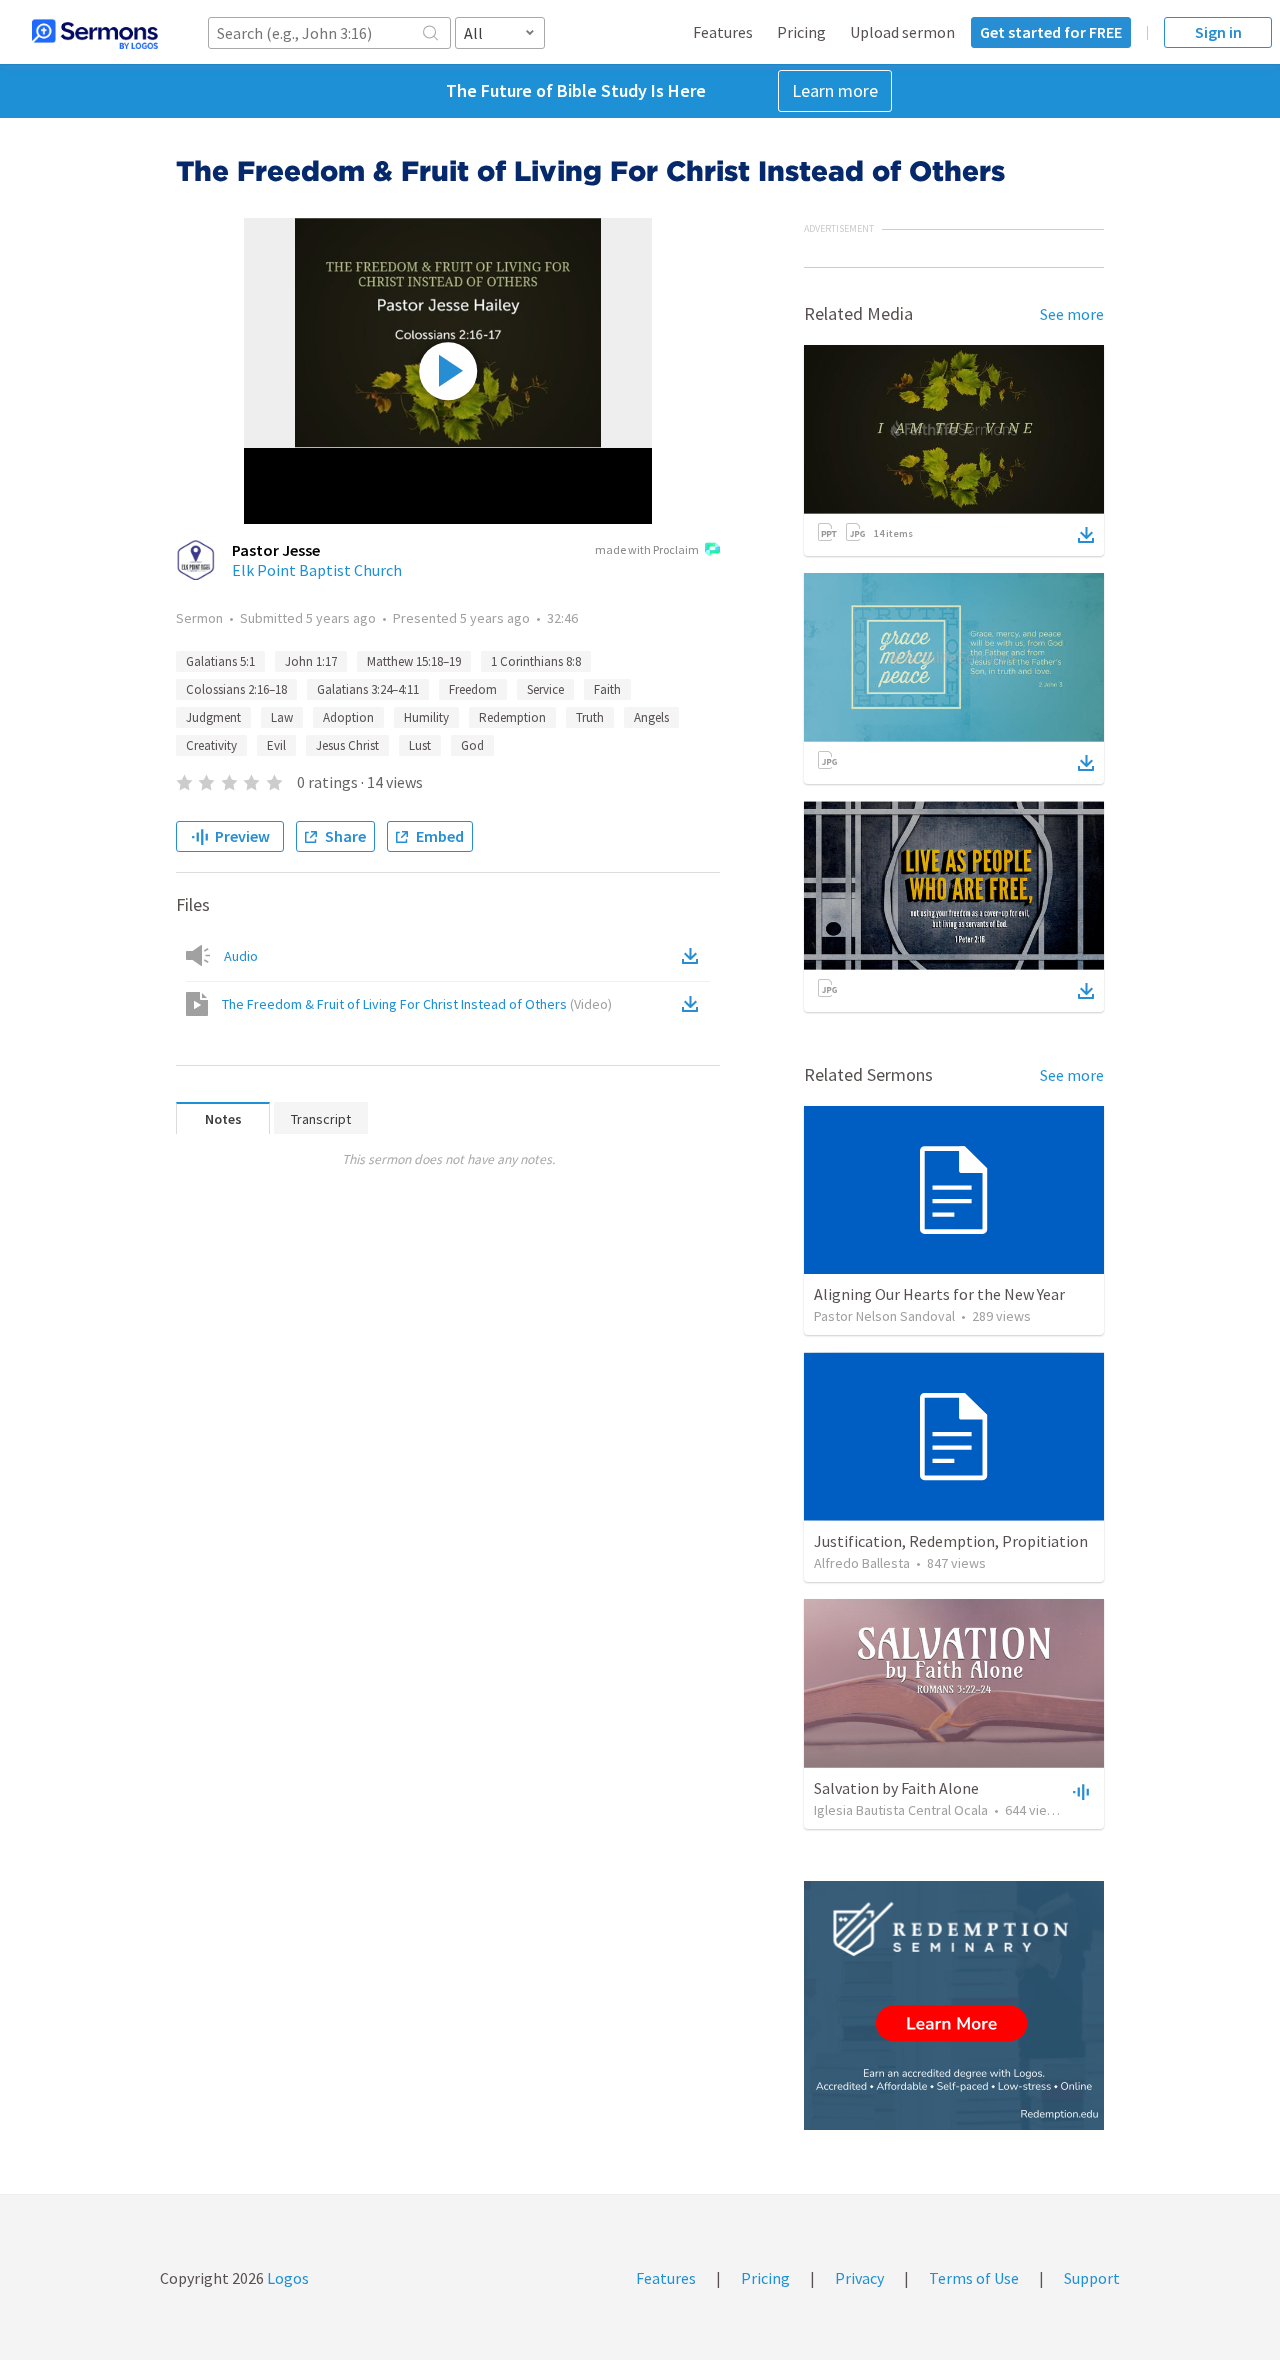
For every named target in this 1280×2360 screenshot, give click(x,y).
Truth (590, 717)
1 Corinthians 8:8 (536, 661)
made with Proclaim (647, 549)
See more (1072, 314)
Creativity (211, 745)
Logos (286, 2278)
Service (545, 689)
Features (723, 32)
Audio (241, 956)
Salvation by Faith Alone (896, 1788)
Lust (420, 745)
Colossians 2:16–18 (236, 689)
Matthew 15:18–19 (414, 661)
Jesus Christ (347, 745)
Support (1092, 2278)
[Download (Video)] (694, 1004)
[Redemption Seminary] (954, 2005)
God (472, 745)
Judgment (213, 717)
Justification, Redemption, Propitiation (951, 1541)
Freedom (473, 689)
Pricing (801, 32)
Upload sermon (902, 32)
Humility (426, 717)
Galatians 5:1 (220, 661)
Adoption (348, 717)
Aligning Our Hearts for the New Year (939, 1294)
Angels (651, 717)
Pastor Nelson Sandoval (884, 1316)
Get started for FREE (1051, 32)
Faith (607, 689)
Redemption (512, 717)
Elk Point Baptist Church (317, 570)
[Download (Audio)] (694, 956)
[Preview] (1079, 1791)
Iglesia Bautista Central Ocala (901, 1810)
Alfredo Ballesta (862, 1563)
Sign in (1218, 32)
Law (282, 717)
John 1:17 (311, 661)
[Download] (1086, 535)
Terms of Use (974, 2278)
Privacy (859, 2278)
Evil (276, 745)
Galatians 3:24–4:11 (368, 689)
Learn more (835, 90)
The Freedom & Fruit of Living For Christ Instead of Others (417, 1004)
